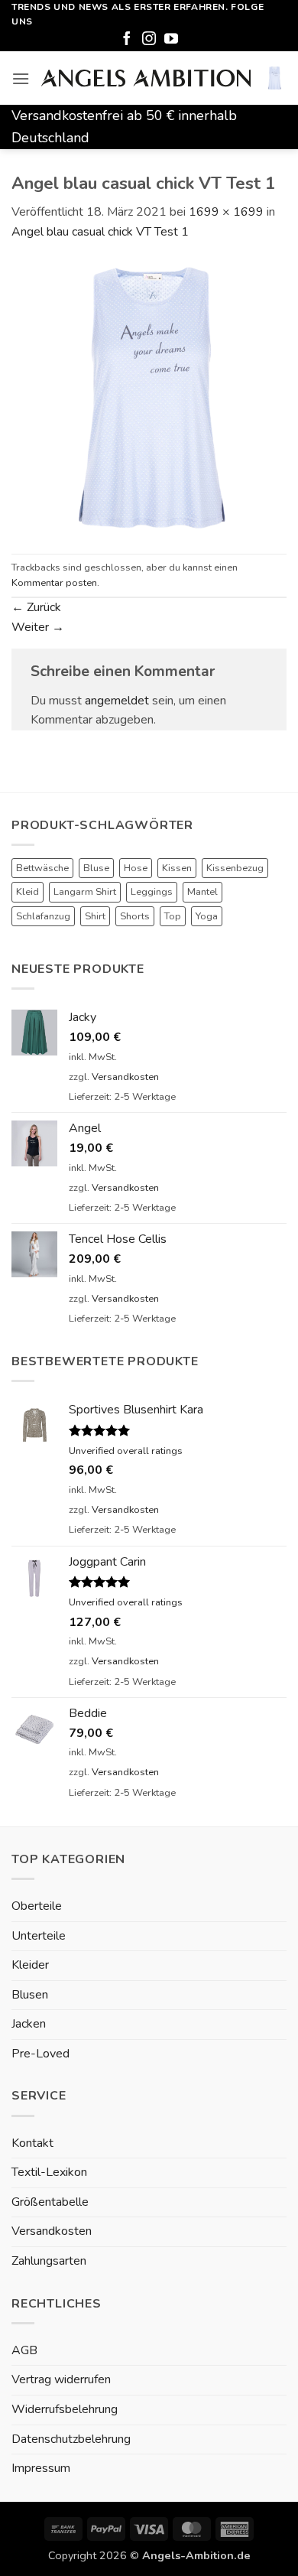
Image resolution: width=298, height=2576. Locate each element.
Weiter (38, 627)
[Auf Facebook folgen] (127, 40)
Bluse (96, 868)
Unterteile (39, 1936)
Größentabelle (50, 2202)
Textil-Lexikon (49, 2172)
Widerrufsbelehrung (65, 2409)
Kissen (177, 868)
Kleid (28, 892)
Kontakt (32, 2143)
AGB (24, 2350)
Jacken (29, 2024)
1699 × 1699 (226, 212)
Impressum (41, 2468)
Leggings (152, 892)
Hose (136, 868)
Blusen (30, 1995)
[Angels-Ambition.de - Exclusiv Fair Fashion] (146, 78)
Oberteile (37, 1906)
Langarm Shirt (85, 892)
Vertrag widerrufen (61, 2379)
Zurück (36, 607)
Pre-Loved (40, 2054)
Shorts (135, 916)
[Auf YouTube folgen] (171, 40)
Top (173, 916)
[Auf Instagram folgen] (149, 40)
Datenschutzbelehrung (71, 2439)
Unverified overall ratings (126, 1451)
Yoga (207, 916)
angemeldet (117, 701)
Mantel (202, 892)
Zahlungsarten (49, 2261)
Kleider (30, 1965)
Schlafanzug (43, 916)
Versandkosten (125, 1077)
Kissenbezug (235, 868)
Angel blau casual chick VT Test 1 (100, 232)
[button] (21, 78)
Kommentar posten (54, 583)
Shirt (95, 916)
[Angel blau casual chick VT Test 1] (149, 397)
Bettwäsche (42, 868)
